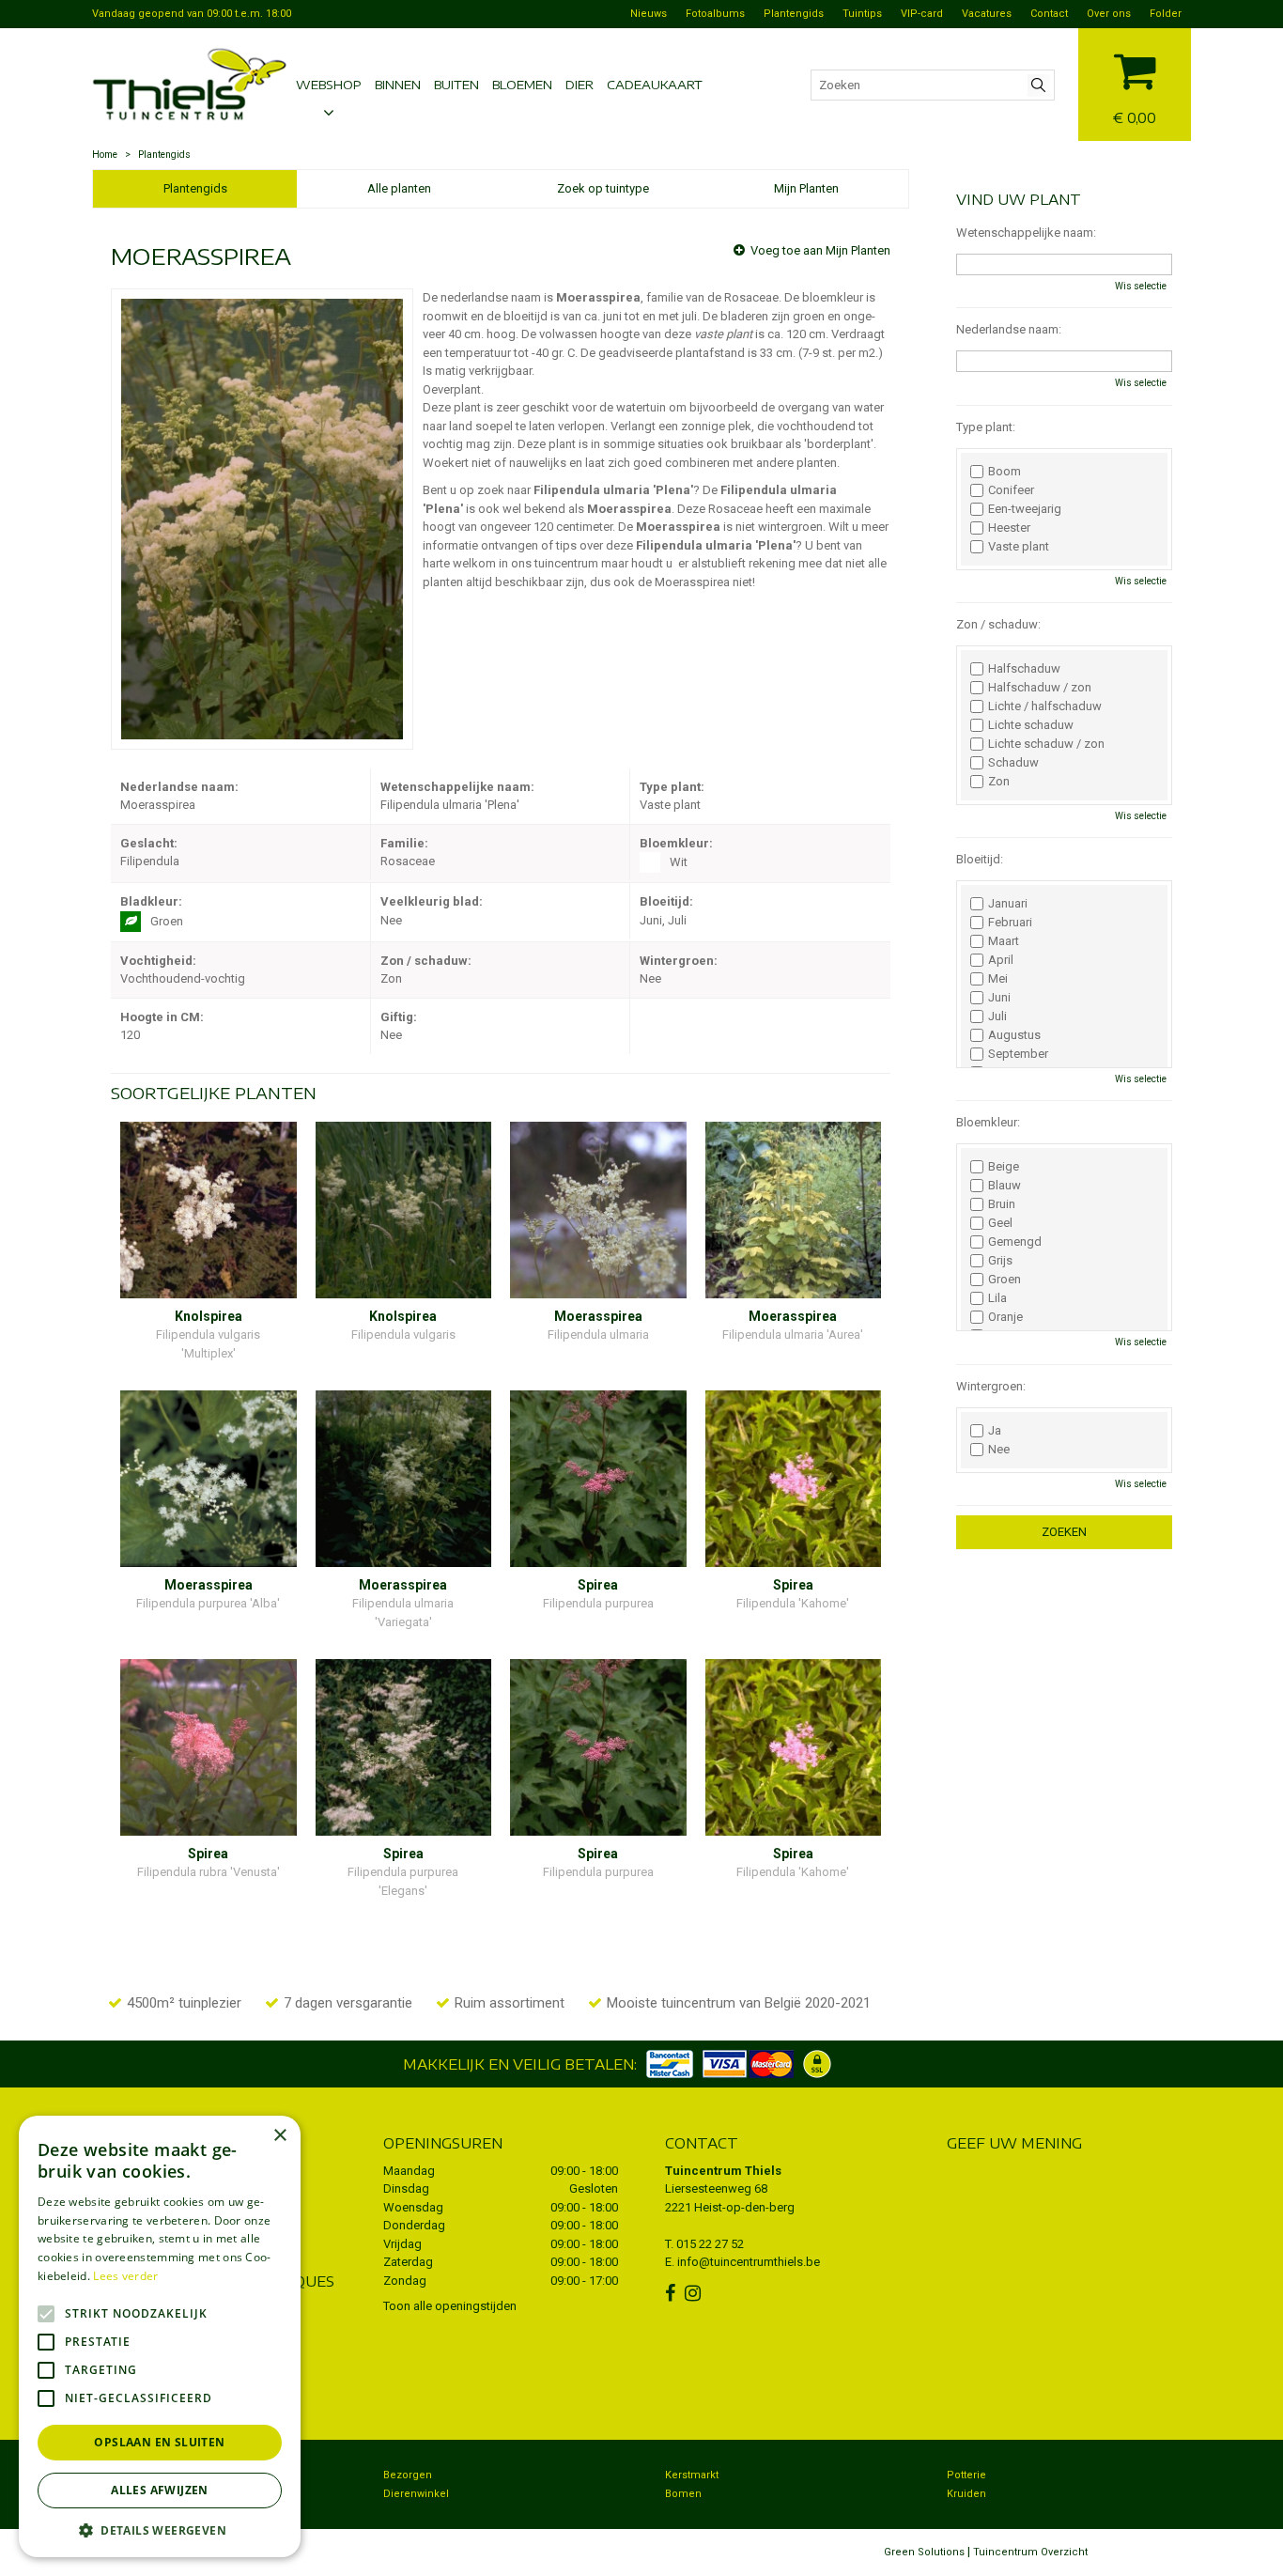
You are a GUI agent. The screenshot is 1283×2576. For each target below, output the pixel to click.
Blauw (1005, 1186)
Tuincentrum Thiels (723, 2171)
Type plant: (986, 427)
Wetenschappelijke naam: (1026, 233)
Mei (998, 979)
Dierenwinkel (416, 2494)
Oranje (1005, 1317)
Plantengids (195, 188)
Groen (1005, 1280)
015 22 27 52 (710, 2244)
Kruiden (966, 2494)
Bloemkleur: (988, 1122)
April (1001, 960)
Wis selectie (1141, 286)
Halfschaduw (1024, 669)
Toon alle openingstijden (450, 2306)
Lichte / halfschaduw (1045, 706)
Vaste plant (1019, 547)
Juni (999, 998)
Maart (1004, 941)
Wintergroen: (991, 1386)
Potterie (966, 2475)
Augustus (1014, 1035)
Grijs (1000, 1261)
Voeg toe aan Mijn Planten (820, 250)
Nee (999, 1450)
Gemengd (1015, 1242)
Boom (1005, 472)
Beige (1004, 1167)
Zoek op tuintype (603, 188)
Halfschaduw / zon (1040, 688)
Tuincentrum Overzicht (1030, 2552)
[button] (160, 2529)
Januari (1008, 904)
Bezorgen (408, 2475)
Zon (999, 782)
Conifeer (1011, 490)
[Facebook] (672, 2293)
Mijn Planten (806, 188)
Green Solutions (924, 2552)
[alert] (160, 2336)
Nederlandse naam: (1009, 329)
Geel (1000, 1223)
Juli (997, 1016)
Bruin (1002, 1204)
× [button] (279, 2136)
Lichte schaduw (1031, 725)
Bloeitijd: (980, 859)
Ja (995, 1431)
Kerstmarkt (692, 2475)
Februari (1010, 923)
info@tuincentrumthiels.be (749, 2262)
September (1018, 1054)
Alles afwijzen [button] (160, 2490)
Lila (997, 1298)
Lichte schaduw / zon (1046, 744)
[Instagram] (695, 2293)
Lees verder (125, 2276)
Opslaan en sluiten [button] (159, 2442)
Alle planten (399, 188)
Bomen (683, 2494)
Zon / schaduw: (998, 624)
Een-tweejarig (1025, 509)
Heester (1009, 528)
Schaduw (1013, 763)
